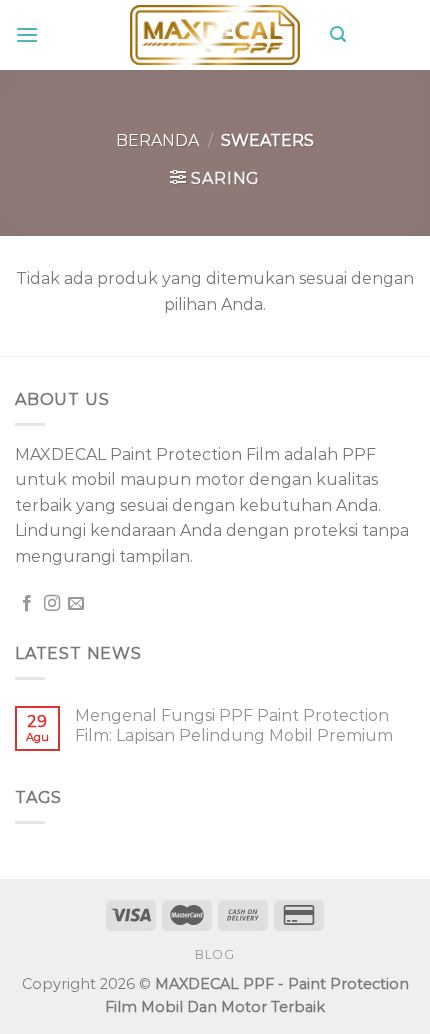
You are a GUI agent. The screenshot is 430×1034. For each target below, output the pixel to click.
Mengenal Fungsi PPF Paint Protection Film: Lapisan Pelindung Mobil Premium (234, 725)
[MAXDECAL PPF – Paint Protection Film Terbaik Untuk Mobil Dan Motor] (215, 35)
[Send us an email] (76, 604)
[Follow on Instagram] (52, 604)
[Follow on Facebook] (27, 604)
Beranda (157, 140)
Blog (214, 954)
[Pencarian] (338, 34)
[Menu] (27, 34)
